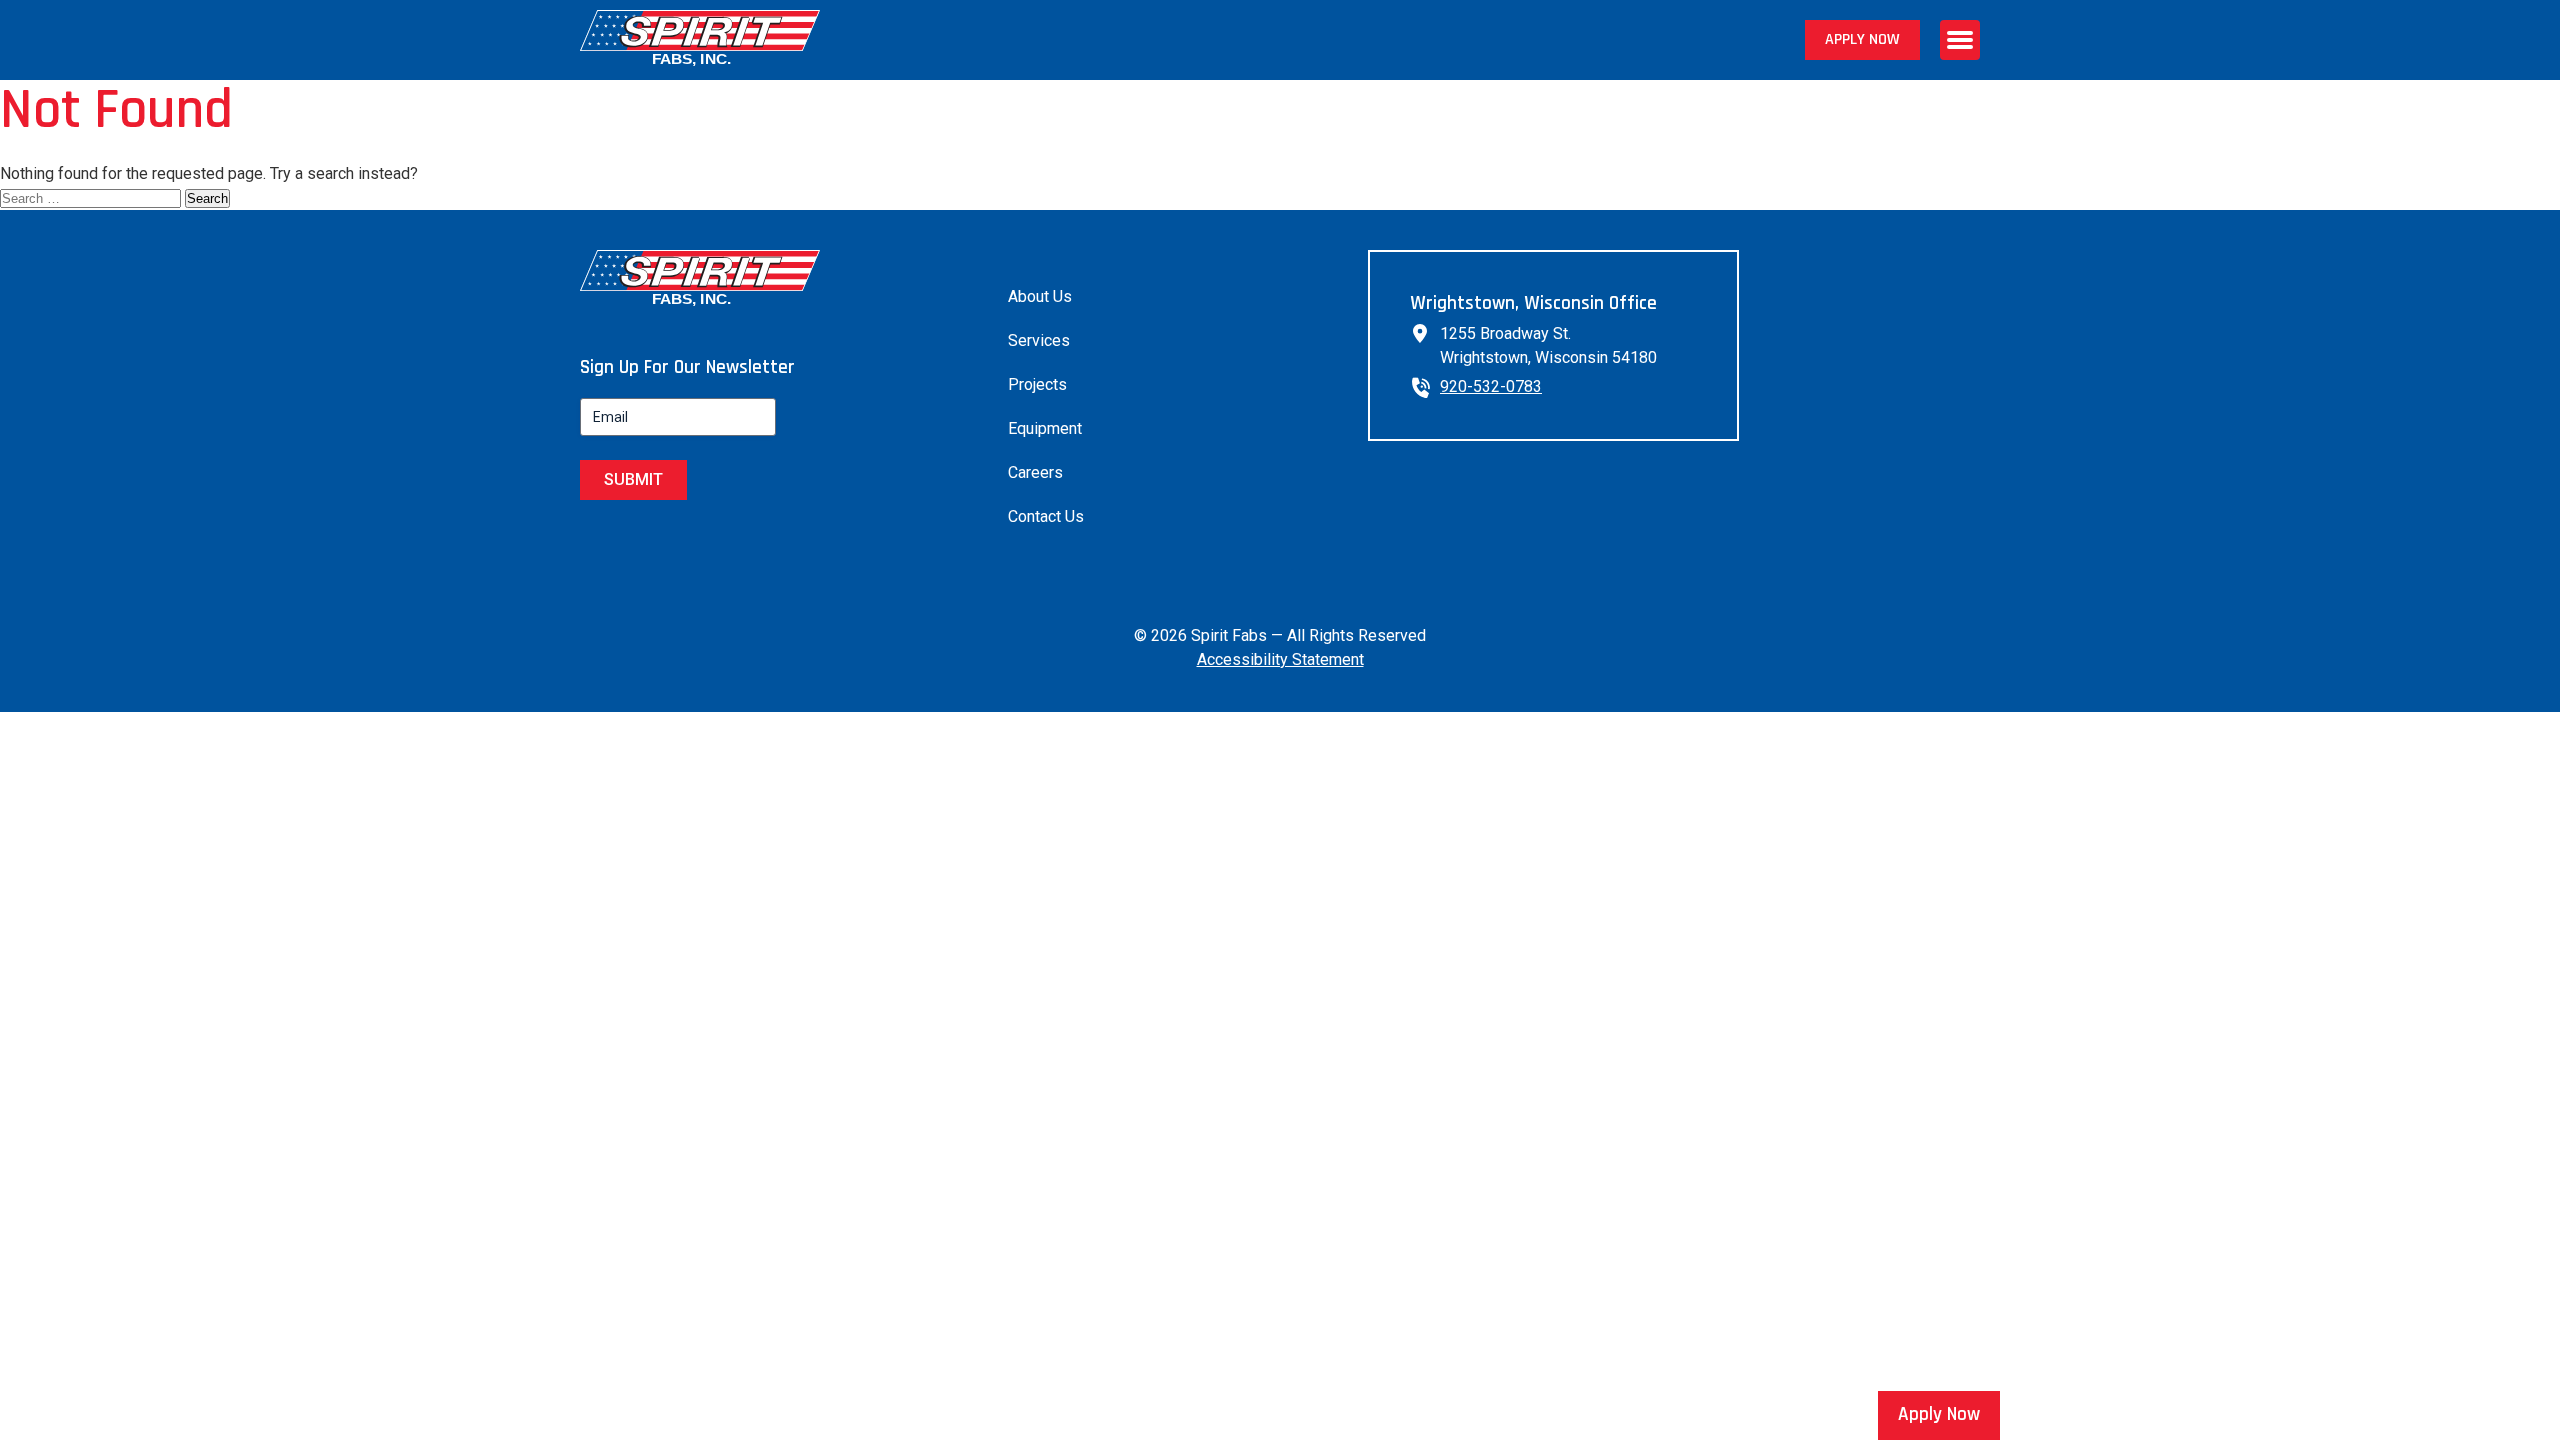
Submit (633, 479)
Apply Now (1862, 39)
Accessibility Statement (1280, 659)
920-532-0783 (1491, 386)
